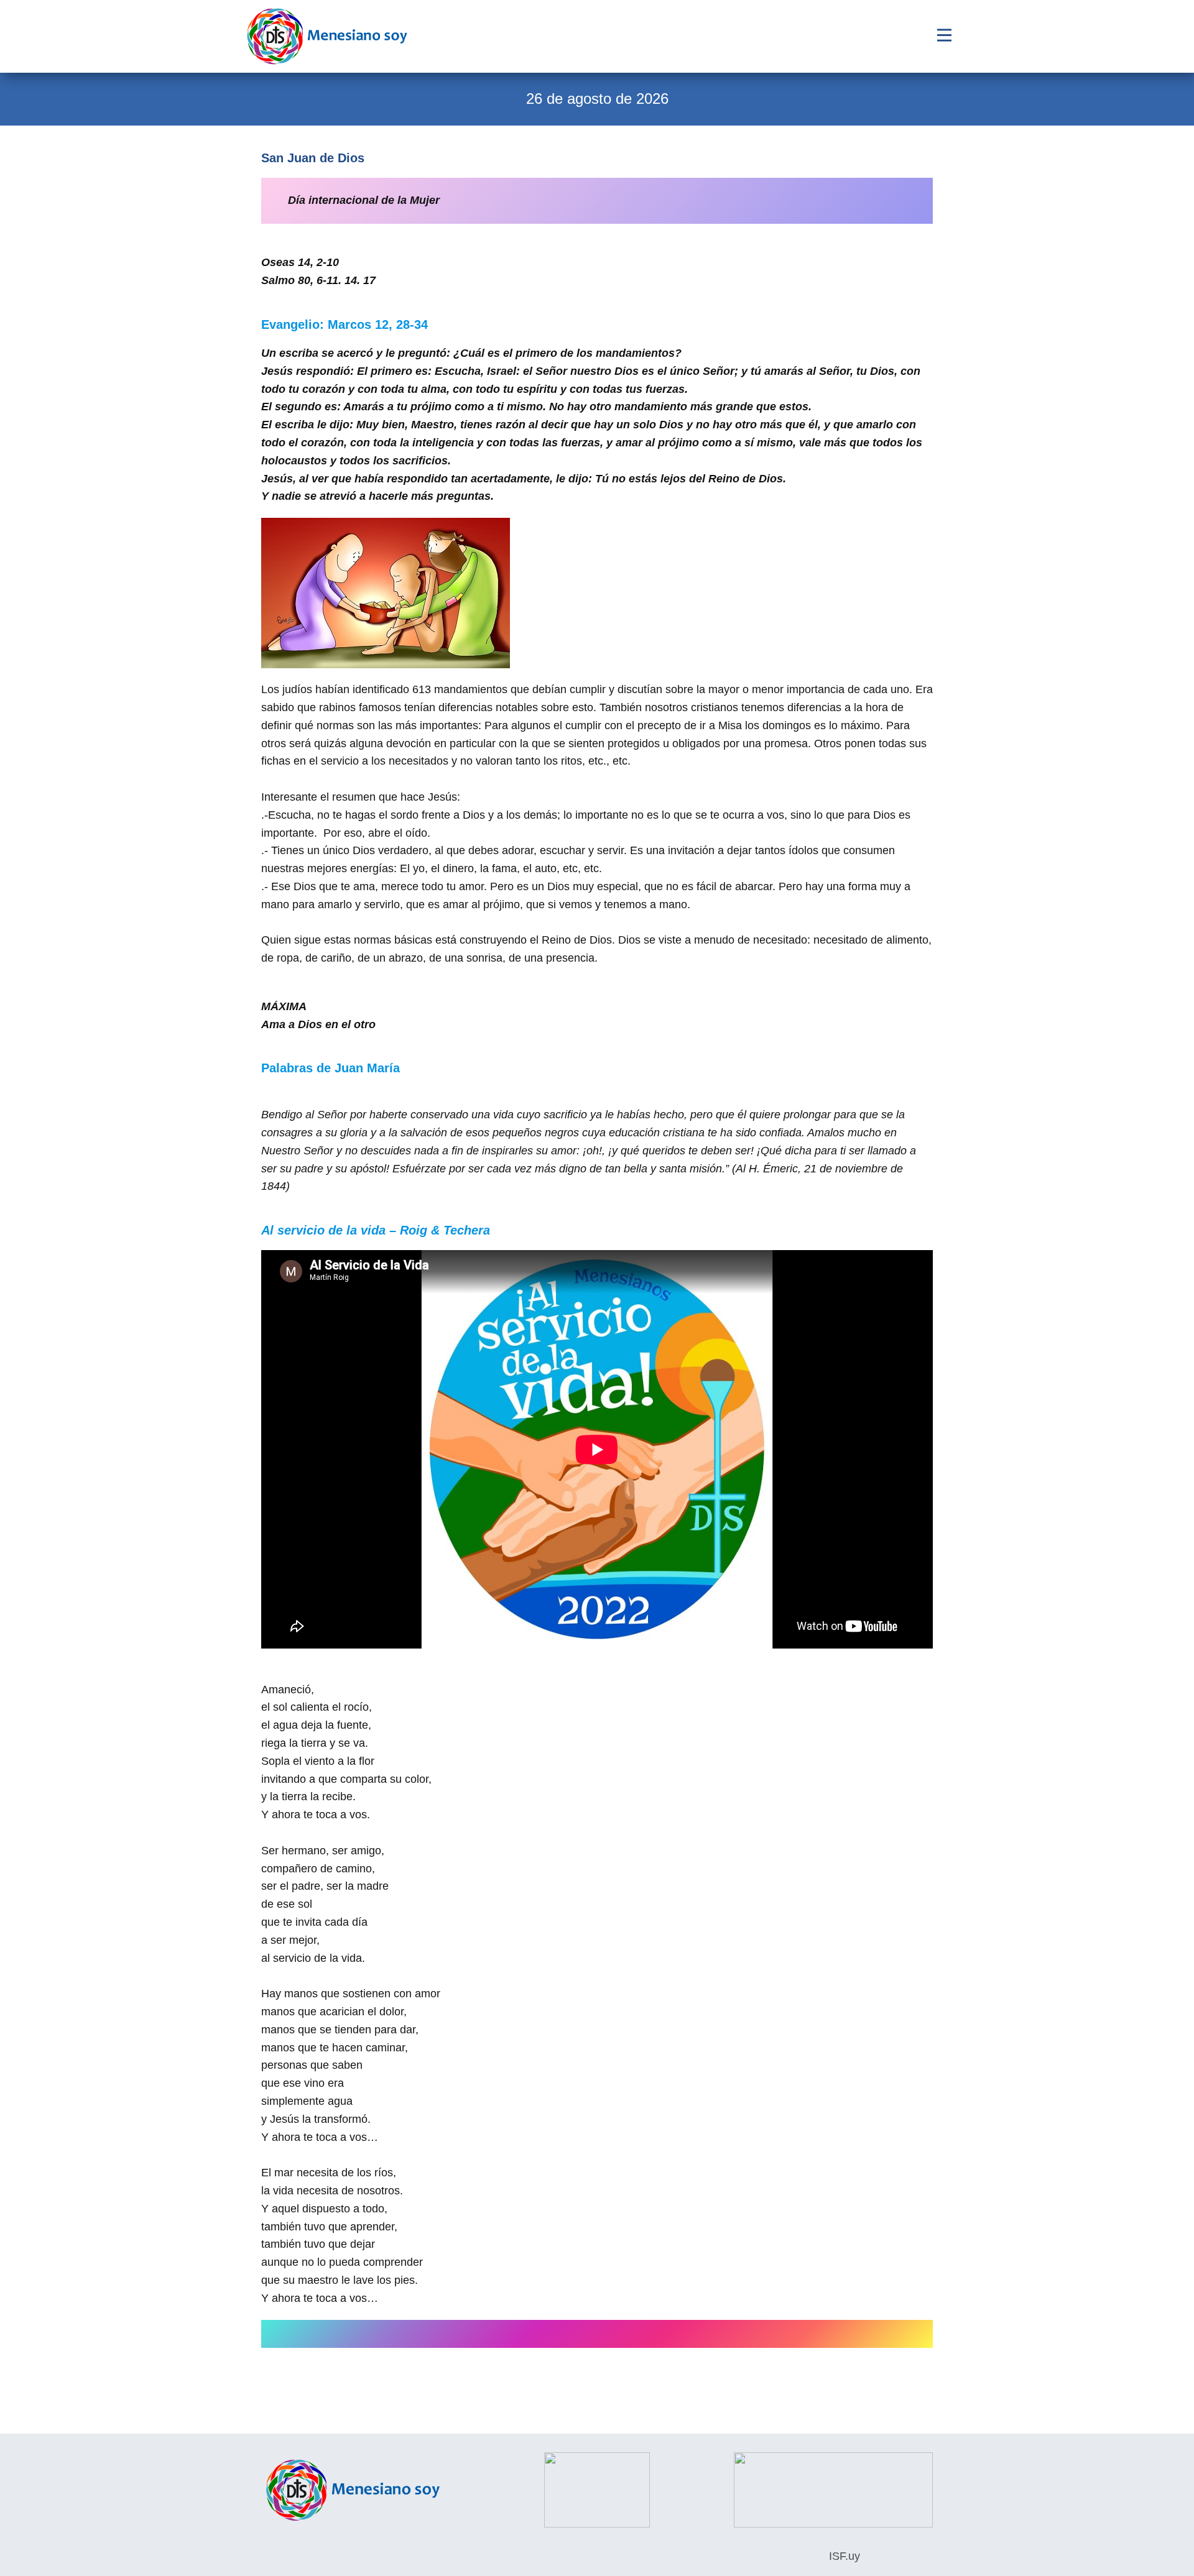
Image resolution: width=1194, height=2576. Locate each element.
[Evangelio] (327, 36)
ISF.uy (843, 2556)
